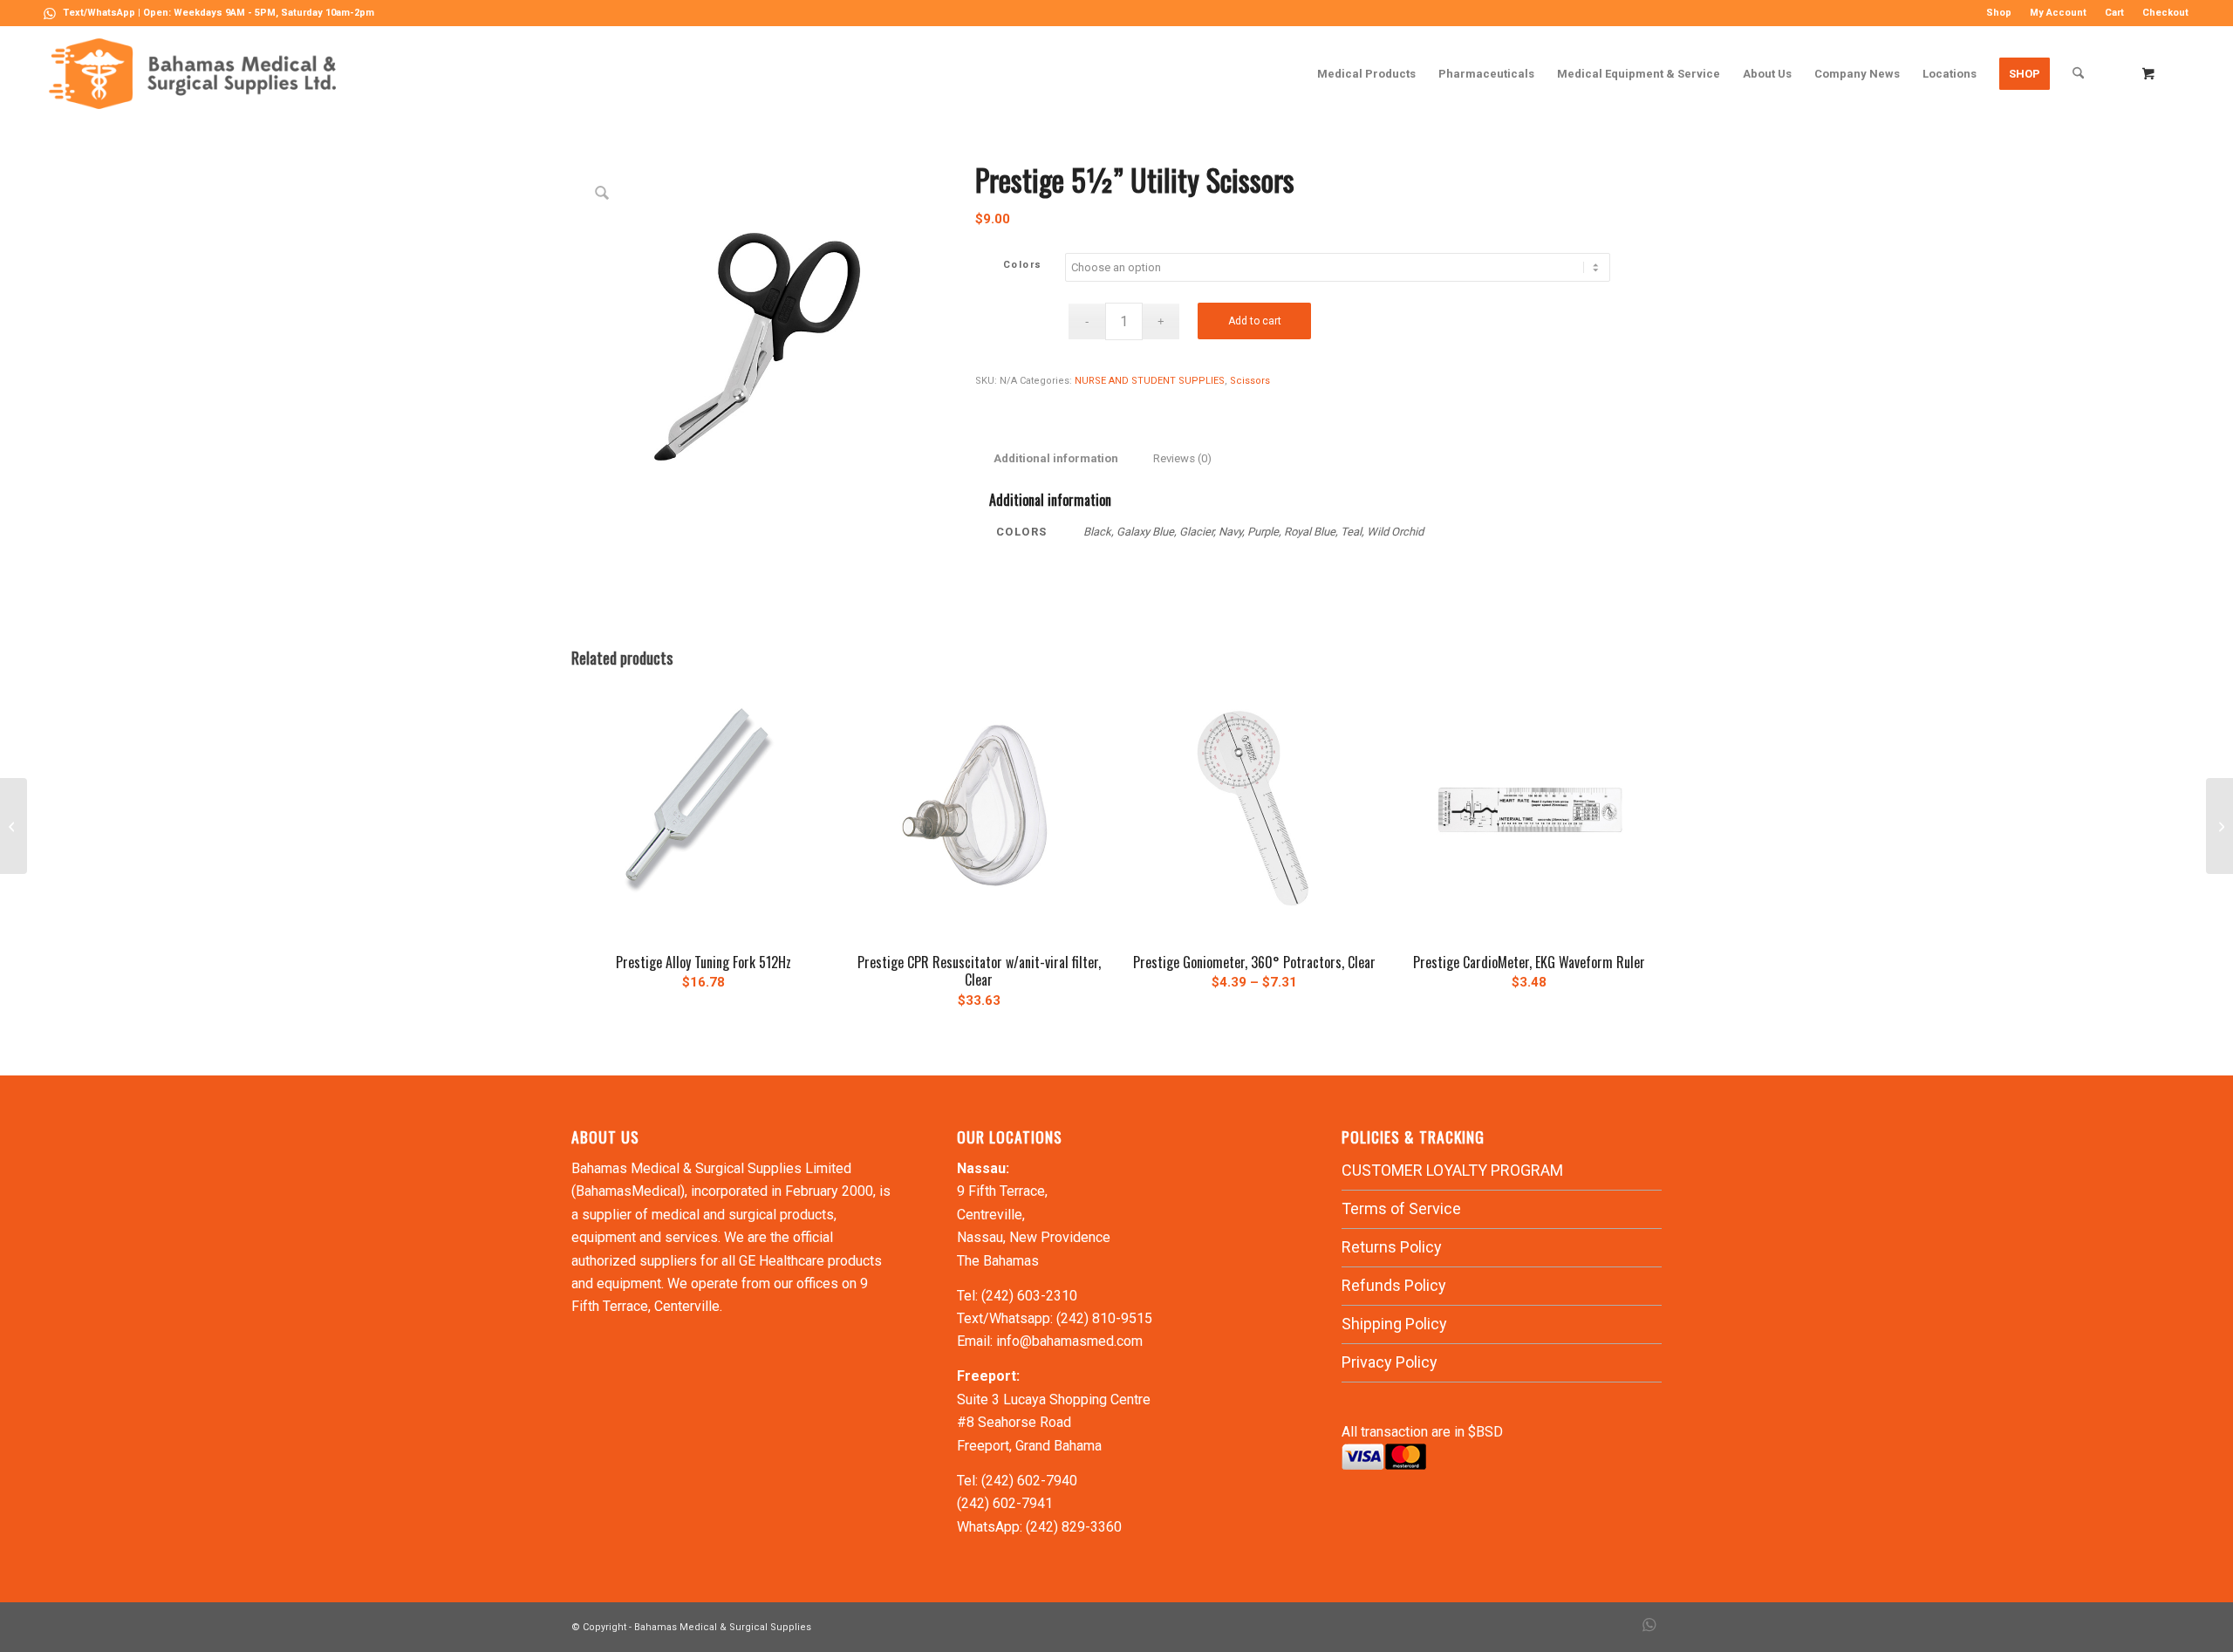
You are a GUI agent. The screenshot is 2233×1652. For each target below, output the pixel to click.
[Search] (2078, 74)
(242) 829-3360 (1074, 1527)
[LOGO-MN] (199, 74)
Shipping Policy (1394, 1324)
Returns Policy (1392, 1247)
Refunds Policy (1394, 1285)
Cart (2114, 13)
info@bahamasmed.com (1069, 1341)
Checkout (2165, 13)
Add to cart (1255, 321)
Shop (1999, 13)
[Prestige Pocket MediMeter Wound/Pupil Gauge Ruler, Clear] (14, 826)
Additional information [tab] (1056, 458)
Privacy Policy (1390, 1362)
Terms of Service (1401, 1208)
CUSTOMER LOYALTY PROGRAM (1452, 1170)
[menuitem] (1999, 13)
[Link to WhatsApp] (50, 13)
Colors (1023, 265)
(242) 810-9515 (1104, 1318)
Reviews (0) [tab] (1182, 458)
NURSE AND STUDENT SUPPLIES (1150, 381)
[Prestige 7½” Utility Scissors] (2219, 826)
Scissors (1250, 381)
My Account (2058, 13)
